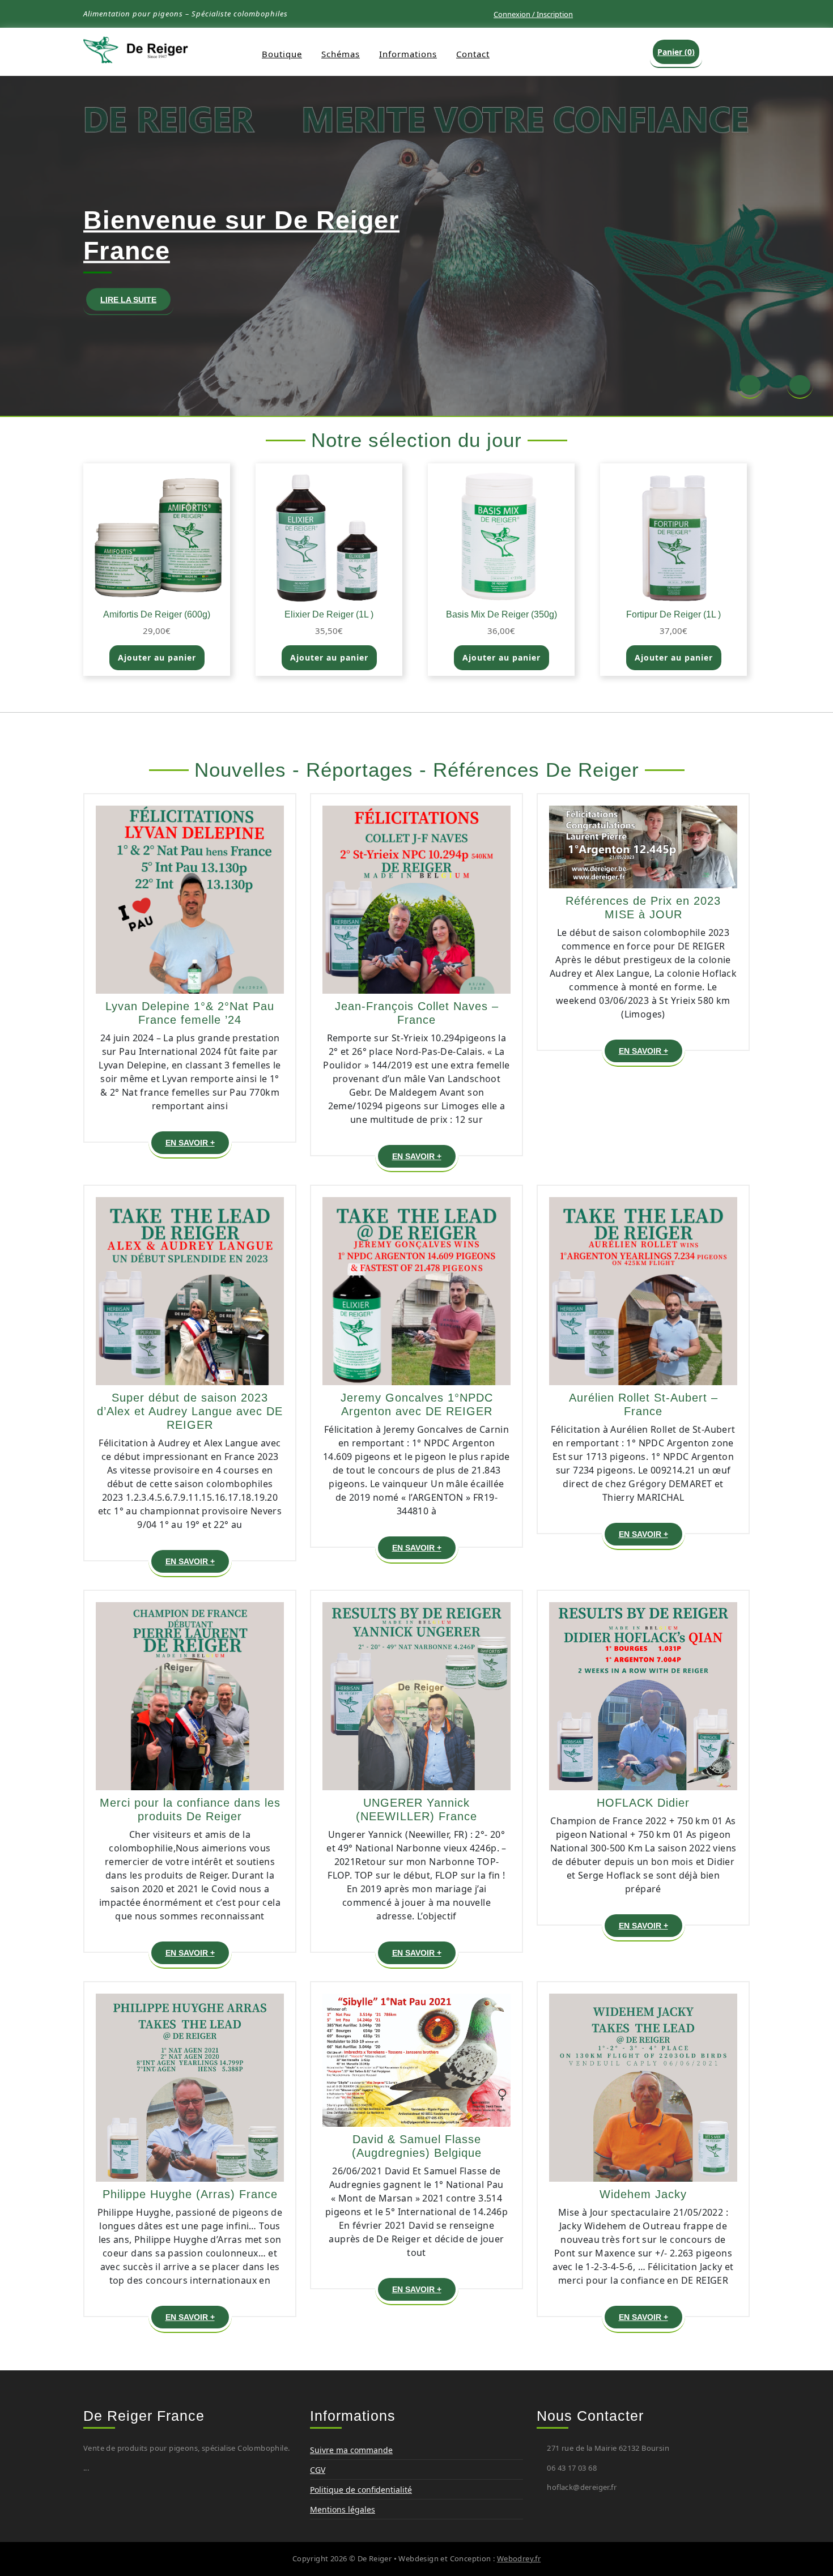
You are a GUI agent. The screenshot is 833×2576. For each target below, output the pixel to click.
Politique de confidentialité (361, 2490)
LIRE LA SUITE (135, 302)
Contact (473, 54)
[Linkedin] (680, 12)
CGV (318, 2470)
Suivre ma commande (351, 2450)
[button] (750, 386)
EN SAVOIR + (197, 1145)
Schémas (341, 54)
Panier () (676, 52)
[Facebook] (662, 12)
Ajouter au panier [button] (157, 657)
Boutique (282, 54)
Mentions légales (343, 2509)
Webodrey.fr (519, 2558)
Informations (408, 54)
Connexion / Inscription (533, 14)
